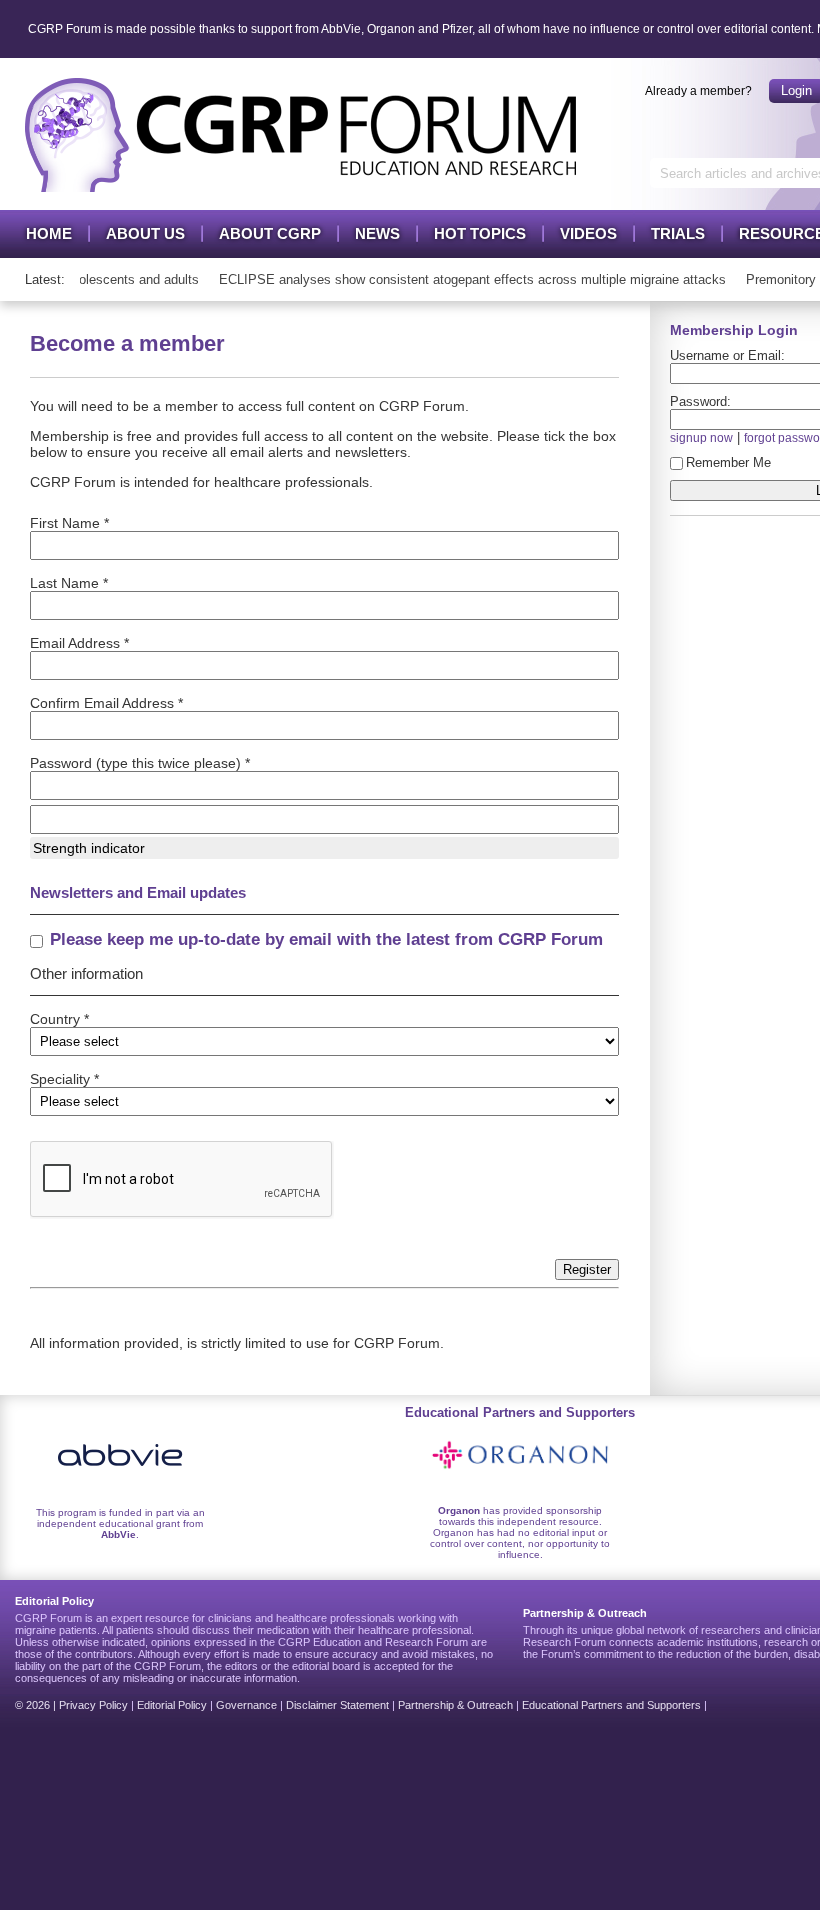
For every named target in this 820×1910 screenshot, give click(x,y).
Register (587, 1269)
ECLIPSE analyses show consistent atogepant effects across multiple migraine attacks (461, 279)
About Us (145, 233)
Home (49, 233)
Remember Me (728, 462)
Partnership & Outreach (455, 1705)
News (377, 233)
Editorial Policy (172, 1705)
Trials (678, 233)
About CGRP (270, 233)
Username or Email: (727, 355)
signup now (701, 437)
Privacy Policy (93, 1705)
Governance (246, 1705)
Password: (700, 401)
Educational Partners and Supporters (611, 1705)
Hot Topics (480, 233)
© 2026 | (37, 1705)
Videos (588, 233)
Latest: (45, 279)
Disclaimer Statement (337, 1705)
